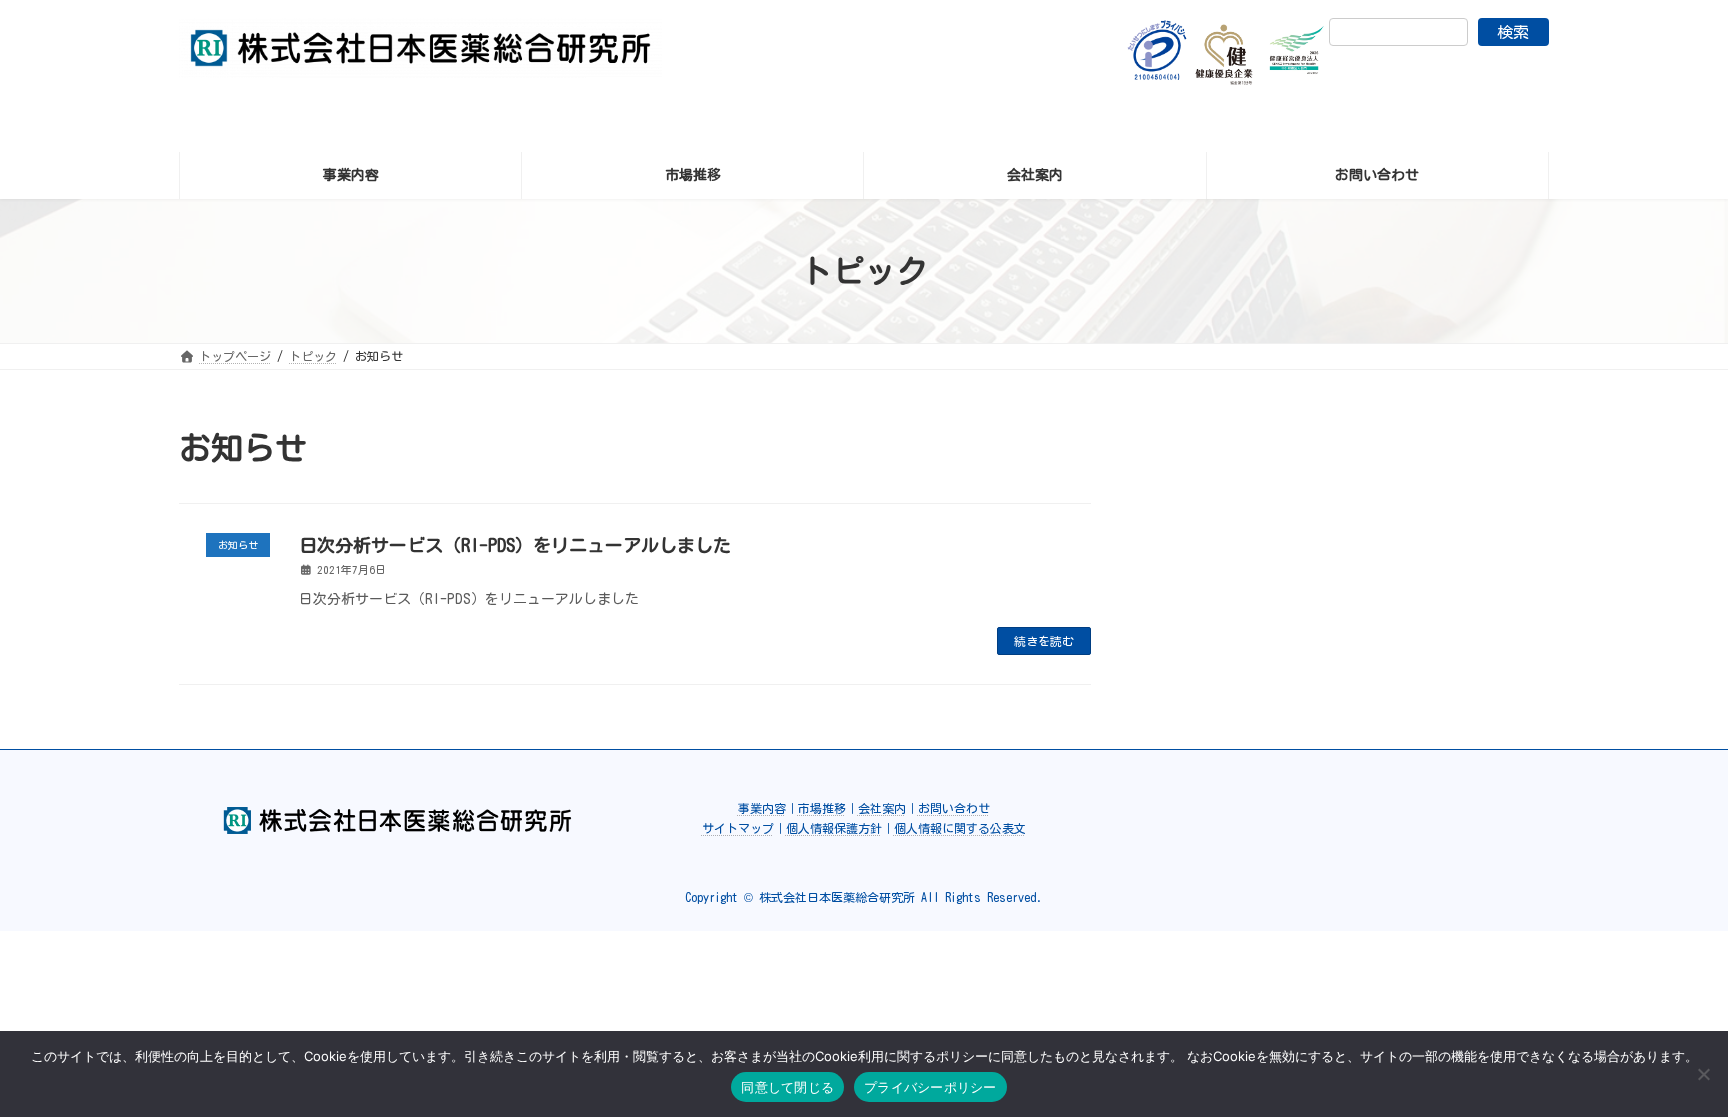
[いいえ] (1703, 1074)
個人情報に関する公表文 (960, 829)
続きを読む (1044, 641)
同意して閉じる (787, 1087)
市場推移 (822, 808)
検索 (1513, 32)
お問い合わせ (954, 808)
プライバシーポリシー (930, 1087)
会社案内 (882, 808)
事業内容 (762, 808)
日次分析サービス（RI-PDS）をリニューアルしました (515, 545)
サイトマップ (738, 829)
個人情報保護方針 (834, 829)
